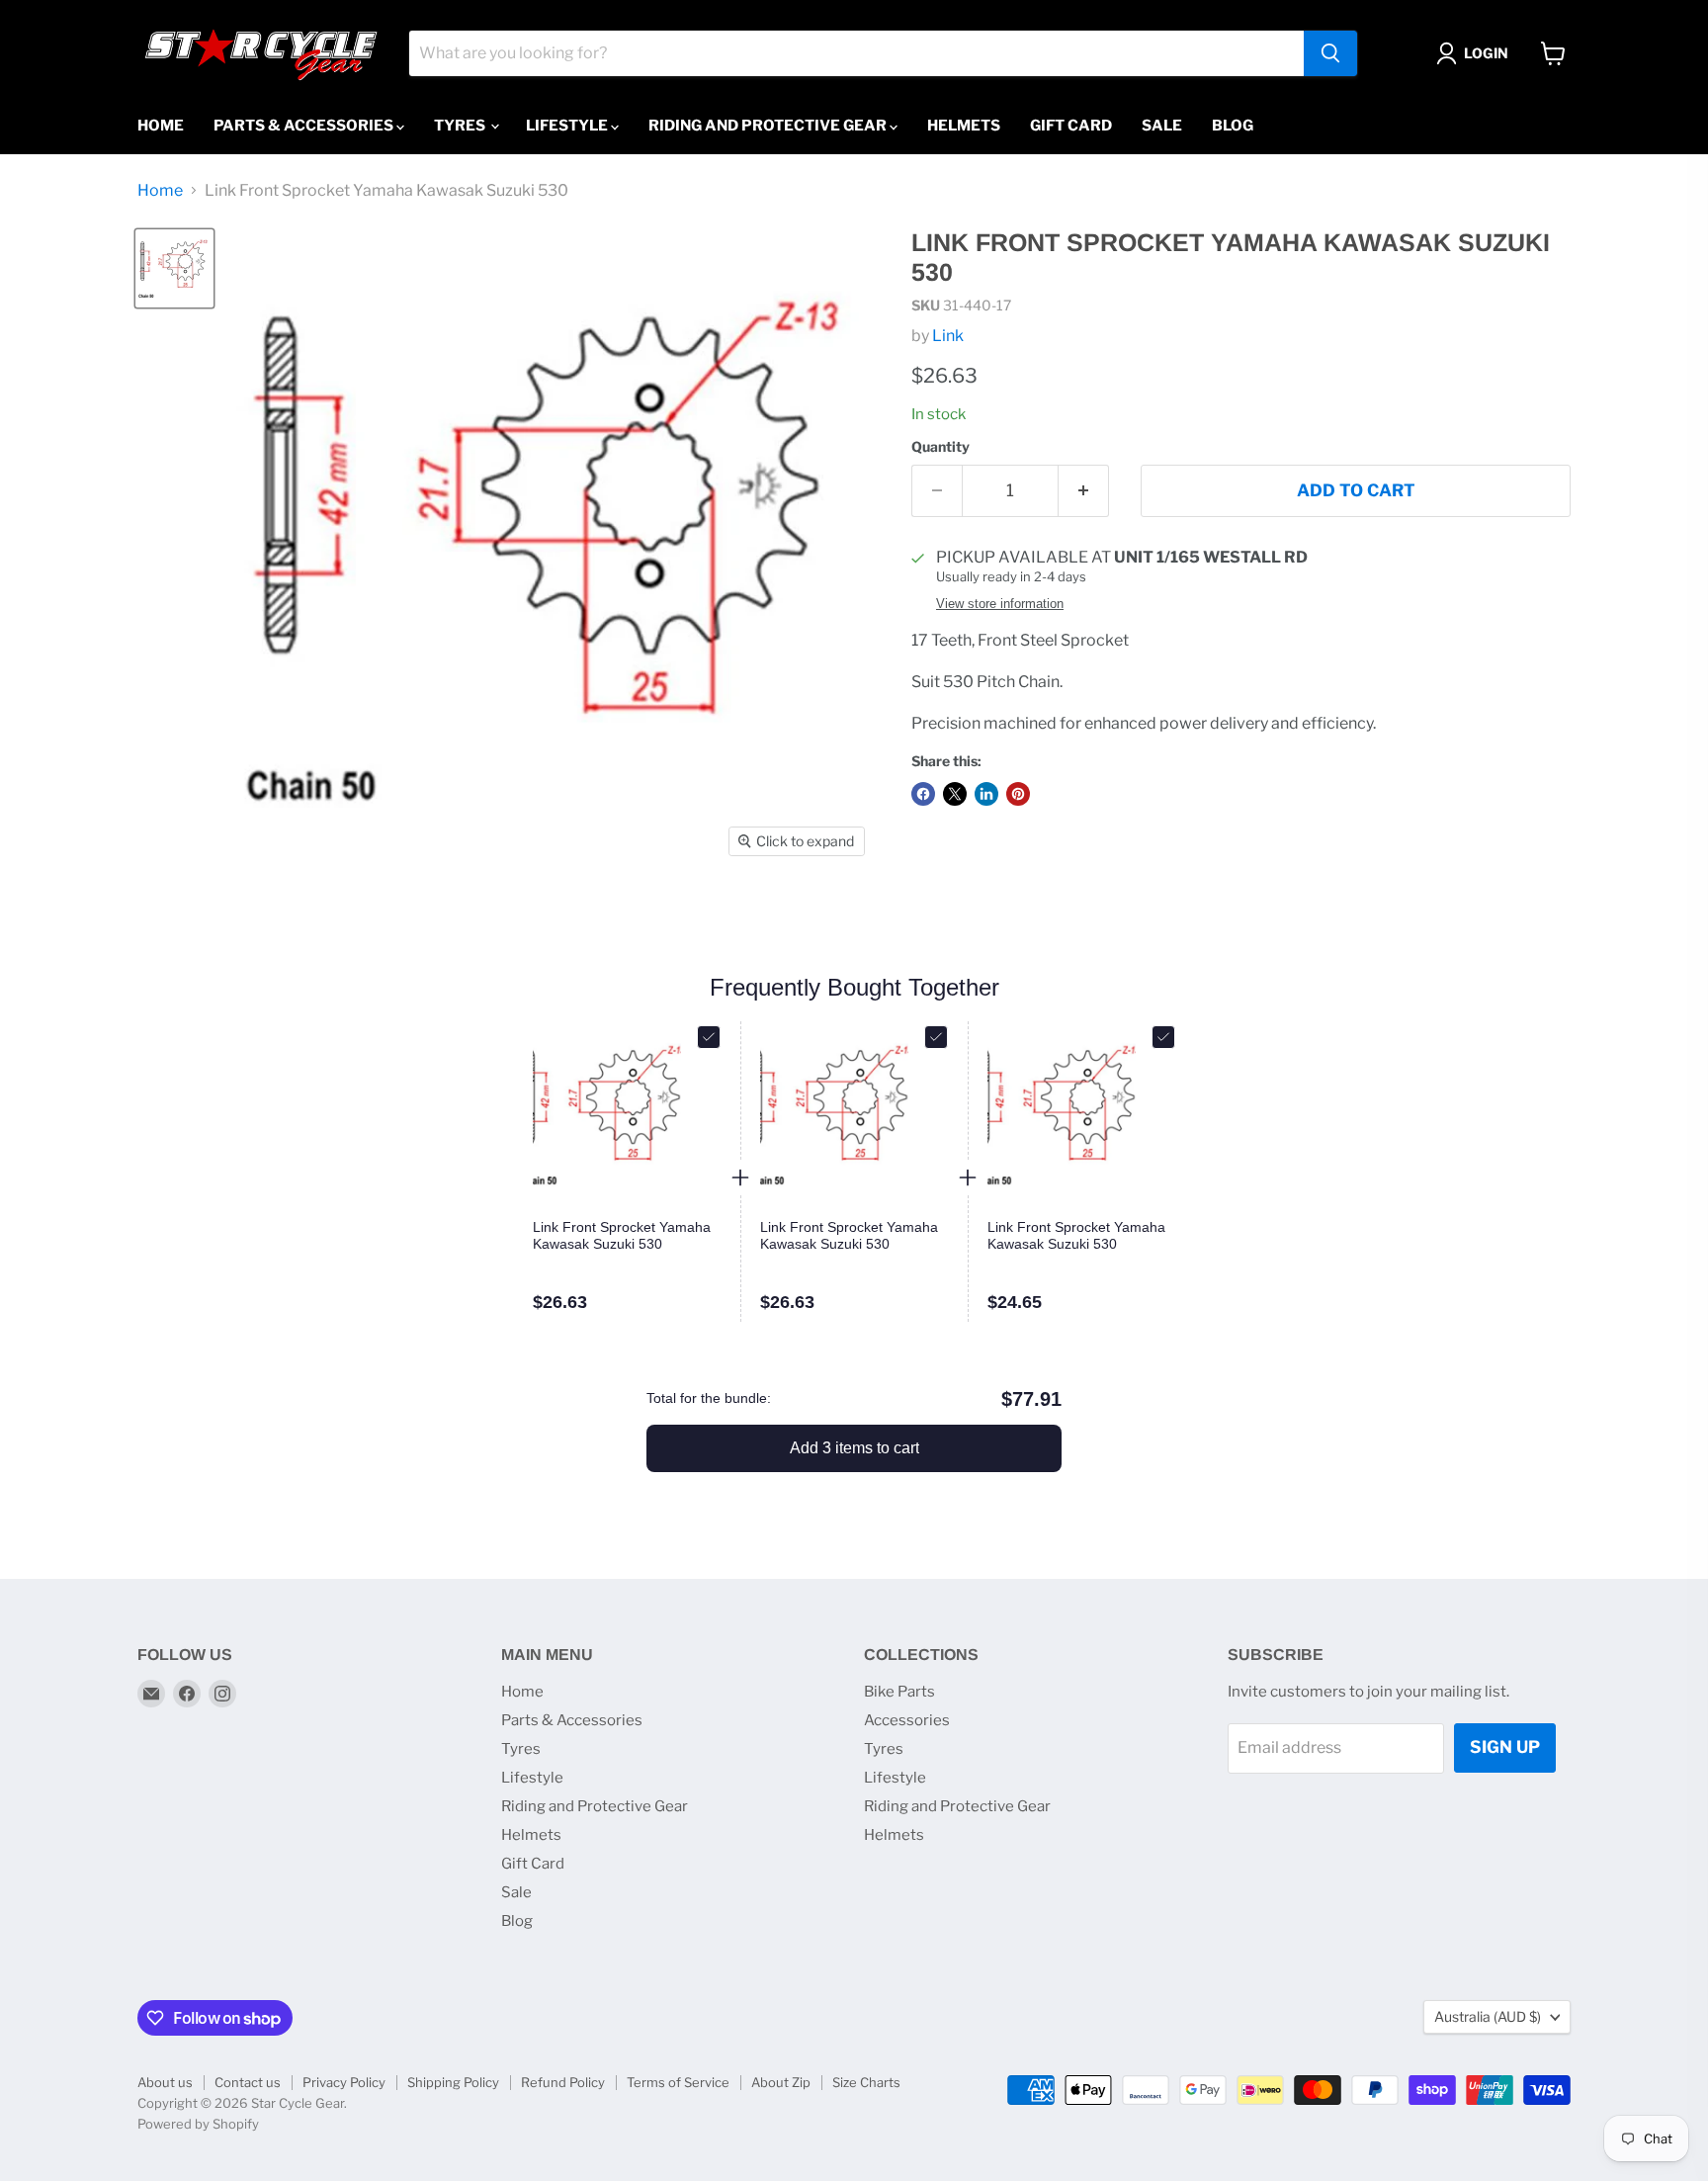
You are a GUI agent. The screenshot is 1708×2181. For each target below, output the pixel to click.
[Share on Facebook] (923, 794)
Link (948, 336)
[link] (627, 1236)
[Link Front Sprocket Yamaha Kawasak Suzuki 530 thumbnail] (174, 268)
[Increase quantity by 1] (1084, 491)
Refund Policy (563, 2082)
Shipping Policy (453, 2082)
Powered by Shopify (198, 2124)
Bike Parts (899, 1692)
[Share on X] (955, 794)
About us (165, 2082)
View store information (1000, 604)
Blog (1233, 126)
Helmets (964, 126)
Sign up (1505, 1747)
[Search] (1330, 53)
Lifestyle (568, 126)
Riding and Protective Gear (769, 126)
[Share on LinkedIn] (986, 794)
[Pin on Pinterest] (1018, 794)
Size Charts (866, 2082)
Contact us (248, 2082)
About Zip (781, 2082)
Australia (1488, 2016)
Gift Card (1071, 126)
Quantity (940, 447)
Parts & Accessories (305, 126)
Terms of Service (678, 2082)
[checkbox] (709, 1037)
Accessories (907, 1720)
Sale (1162, 126)
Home (161, 126)
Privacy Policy (344, 2082)
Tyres (461, 126)
